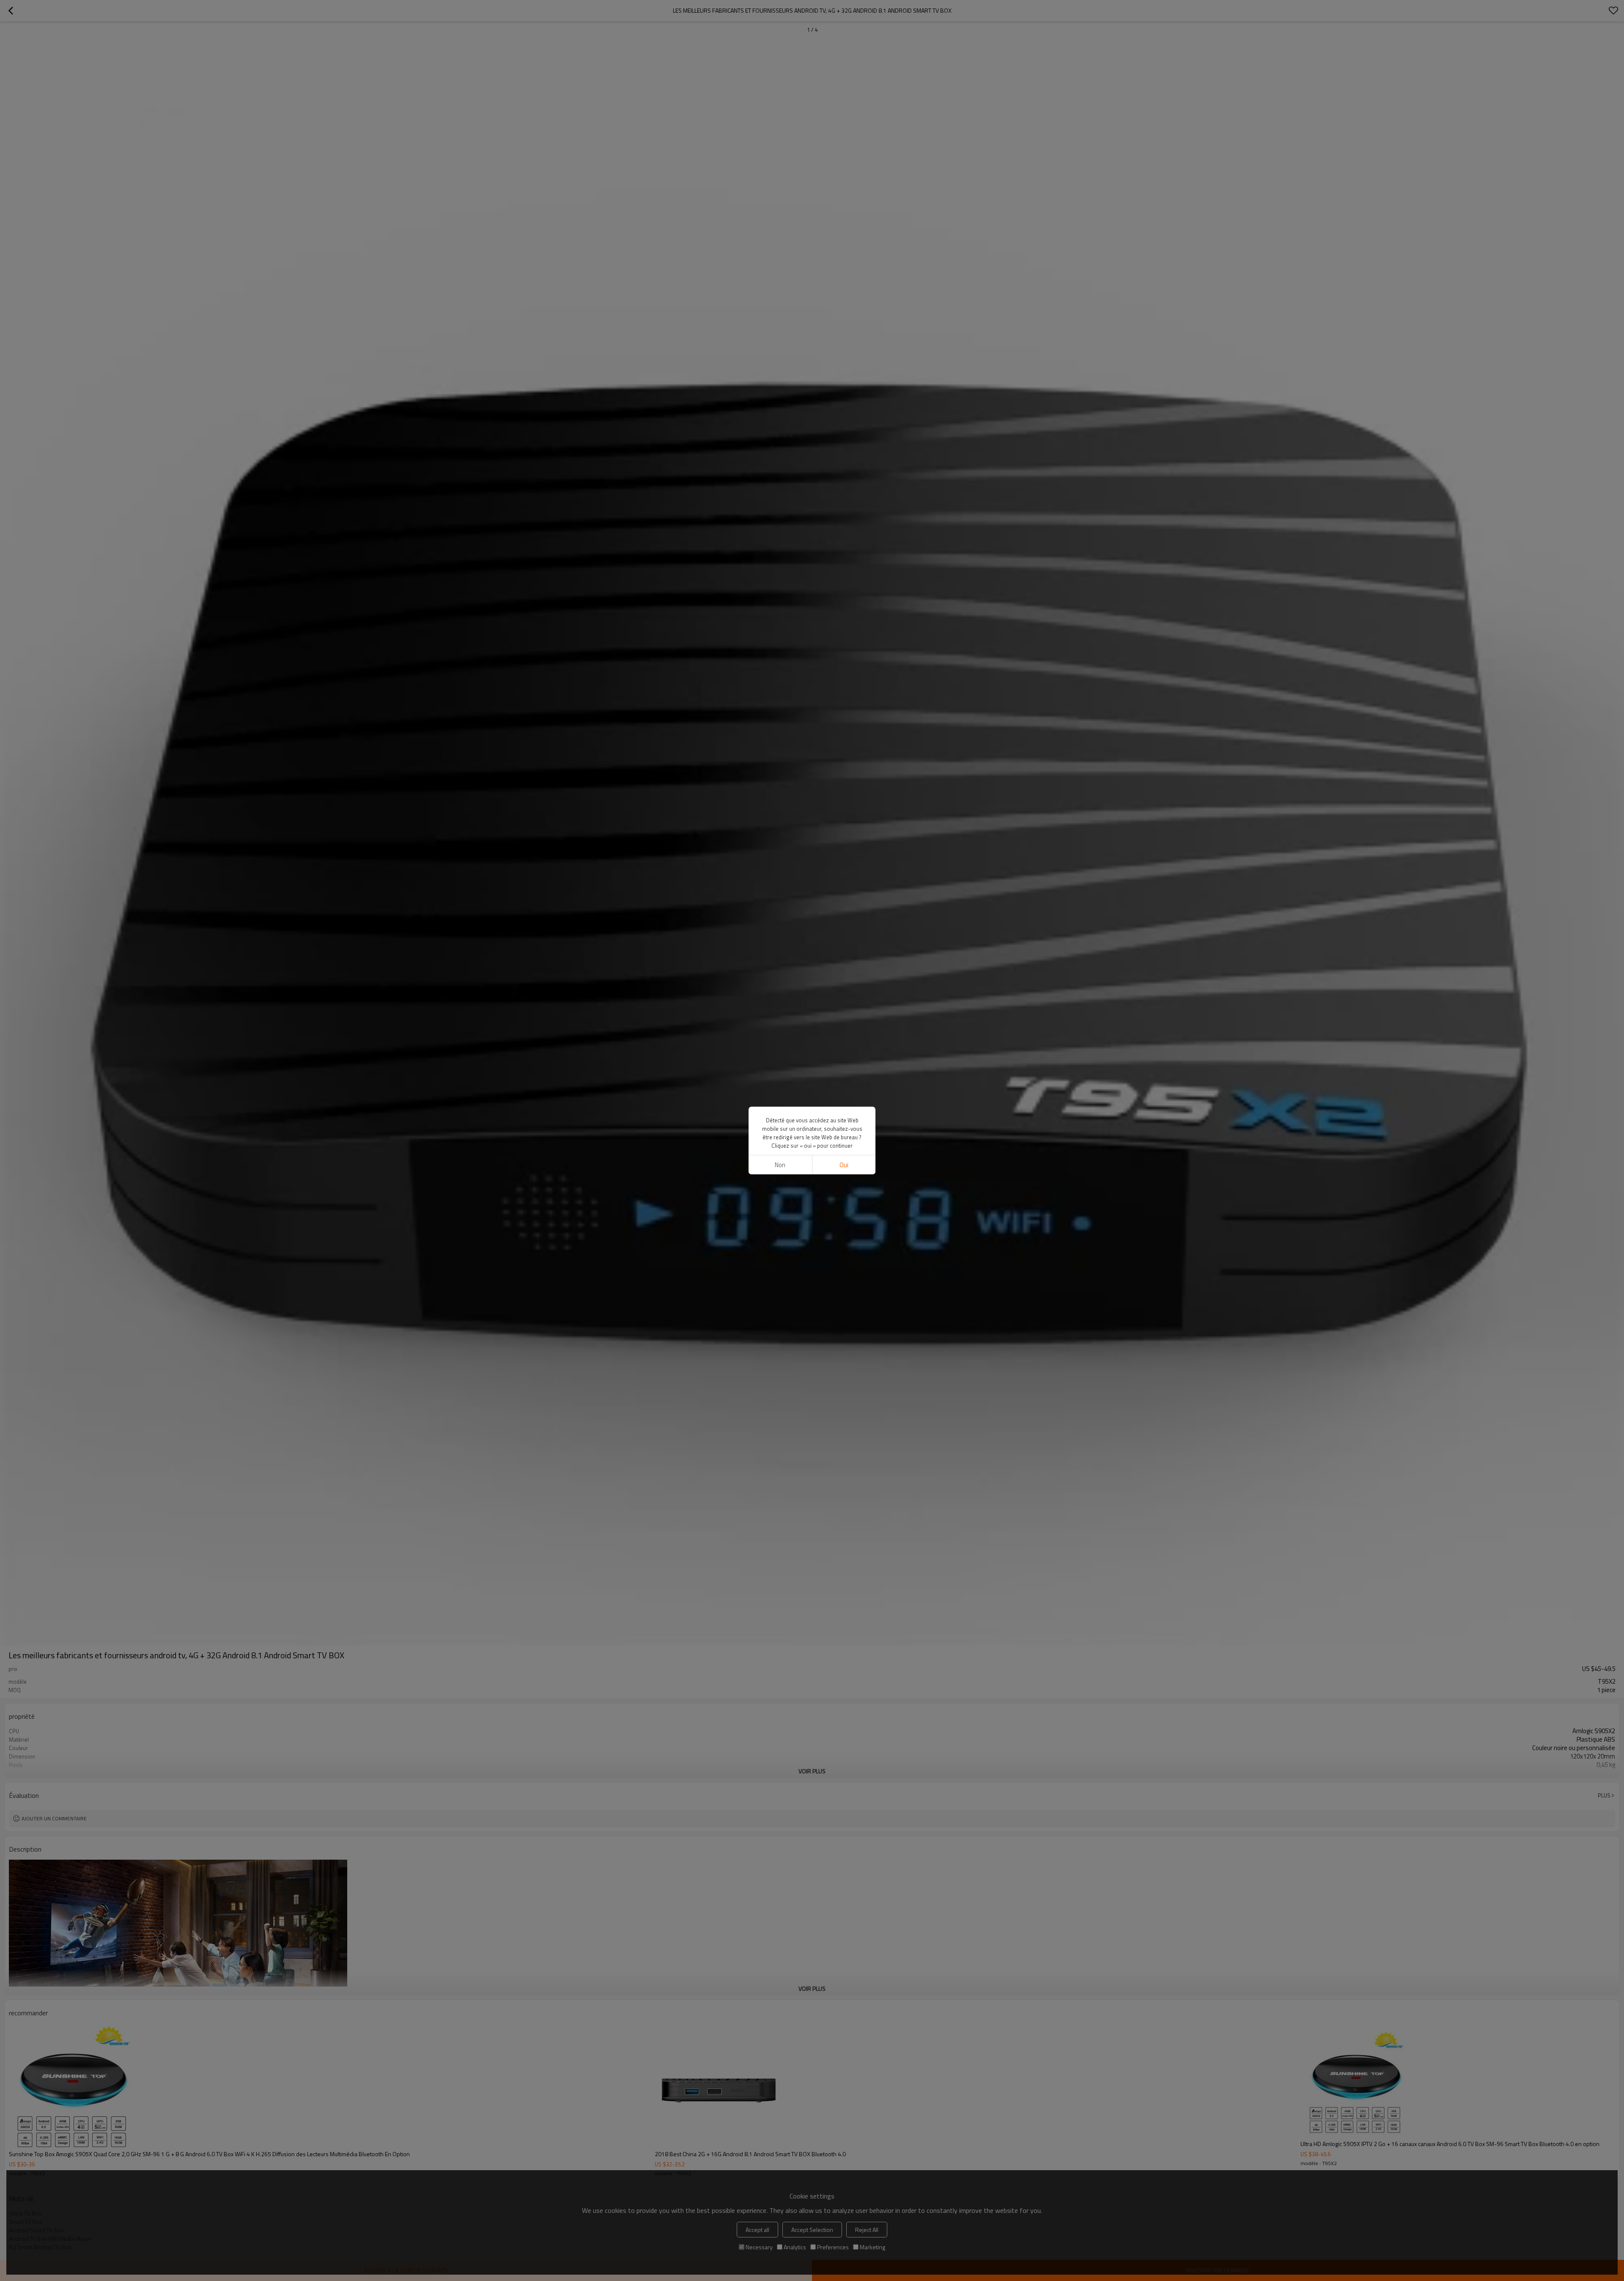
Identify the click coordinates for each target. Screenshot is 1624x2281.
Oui (844, 1165)
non (780, 1165)
